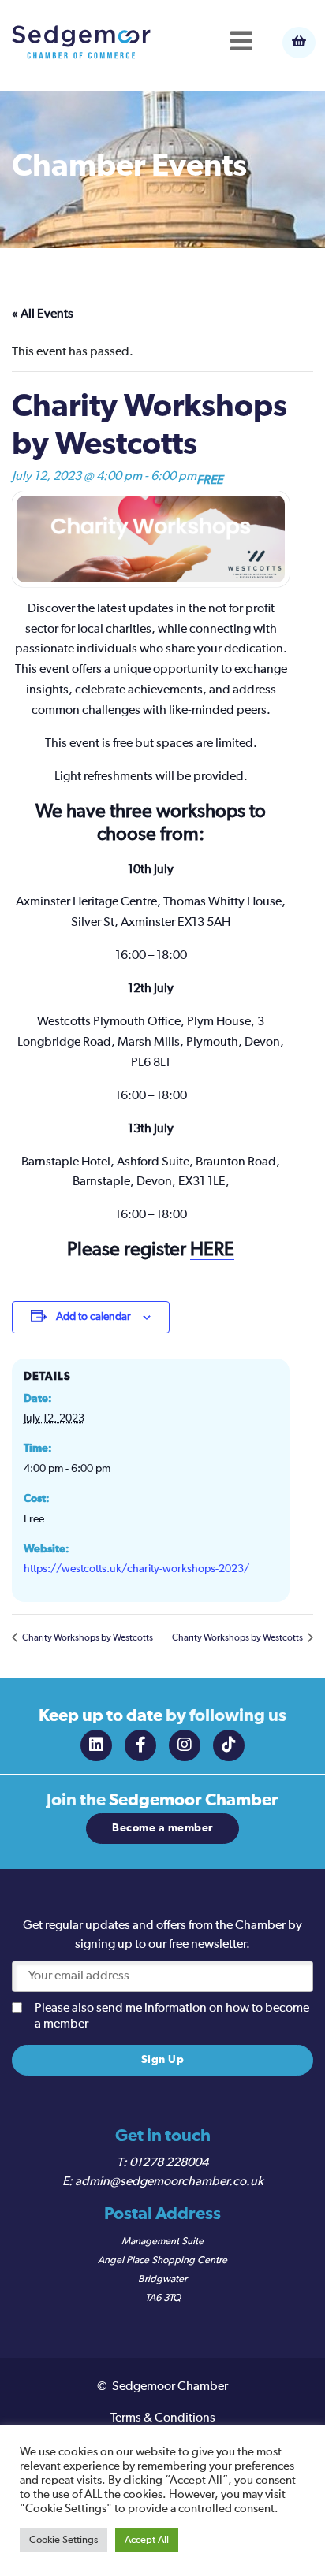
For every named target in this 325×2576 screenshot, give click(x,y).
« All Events (43, 314)
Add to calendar (93, 1317)
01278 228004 (169, 2163)
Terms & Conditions (163, 2418)
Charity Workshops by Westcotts (87, 1638)
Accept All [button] (147, 2540)
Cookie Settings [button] (64, 2540)
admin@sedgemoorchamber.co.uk (169, 2182)
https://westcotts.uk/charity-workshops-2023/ (136, 1569)
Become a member (162, 1828)
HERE (212, 1250)
